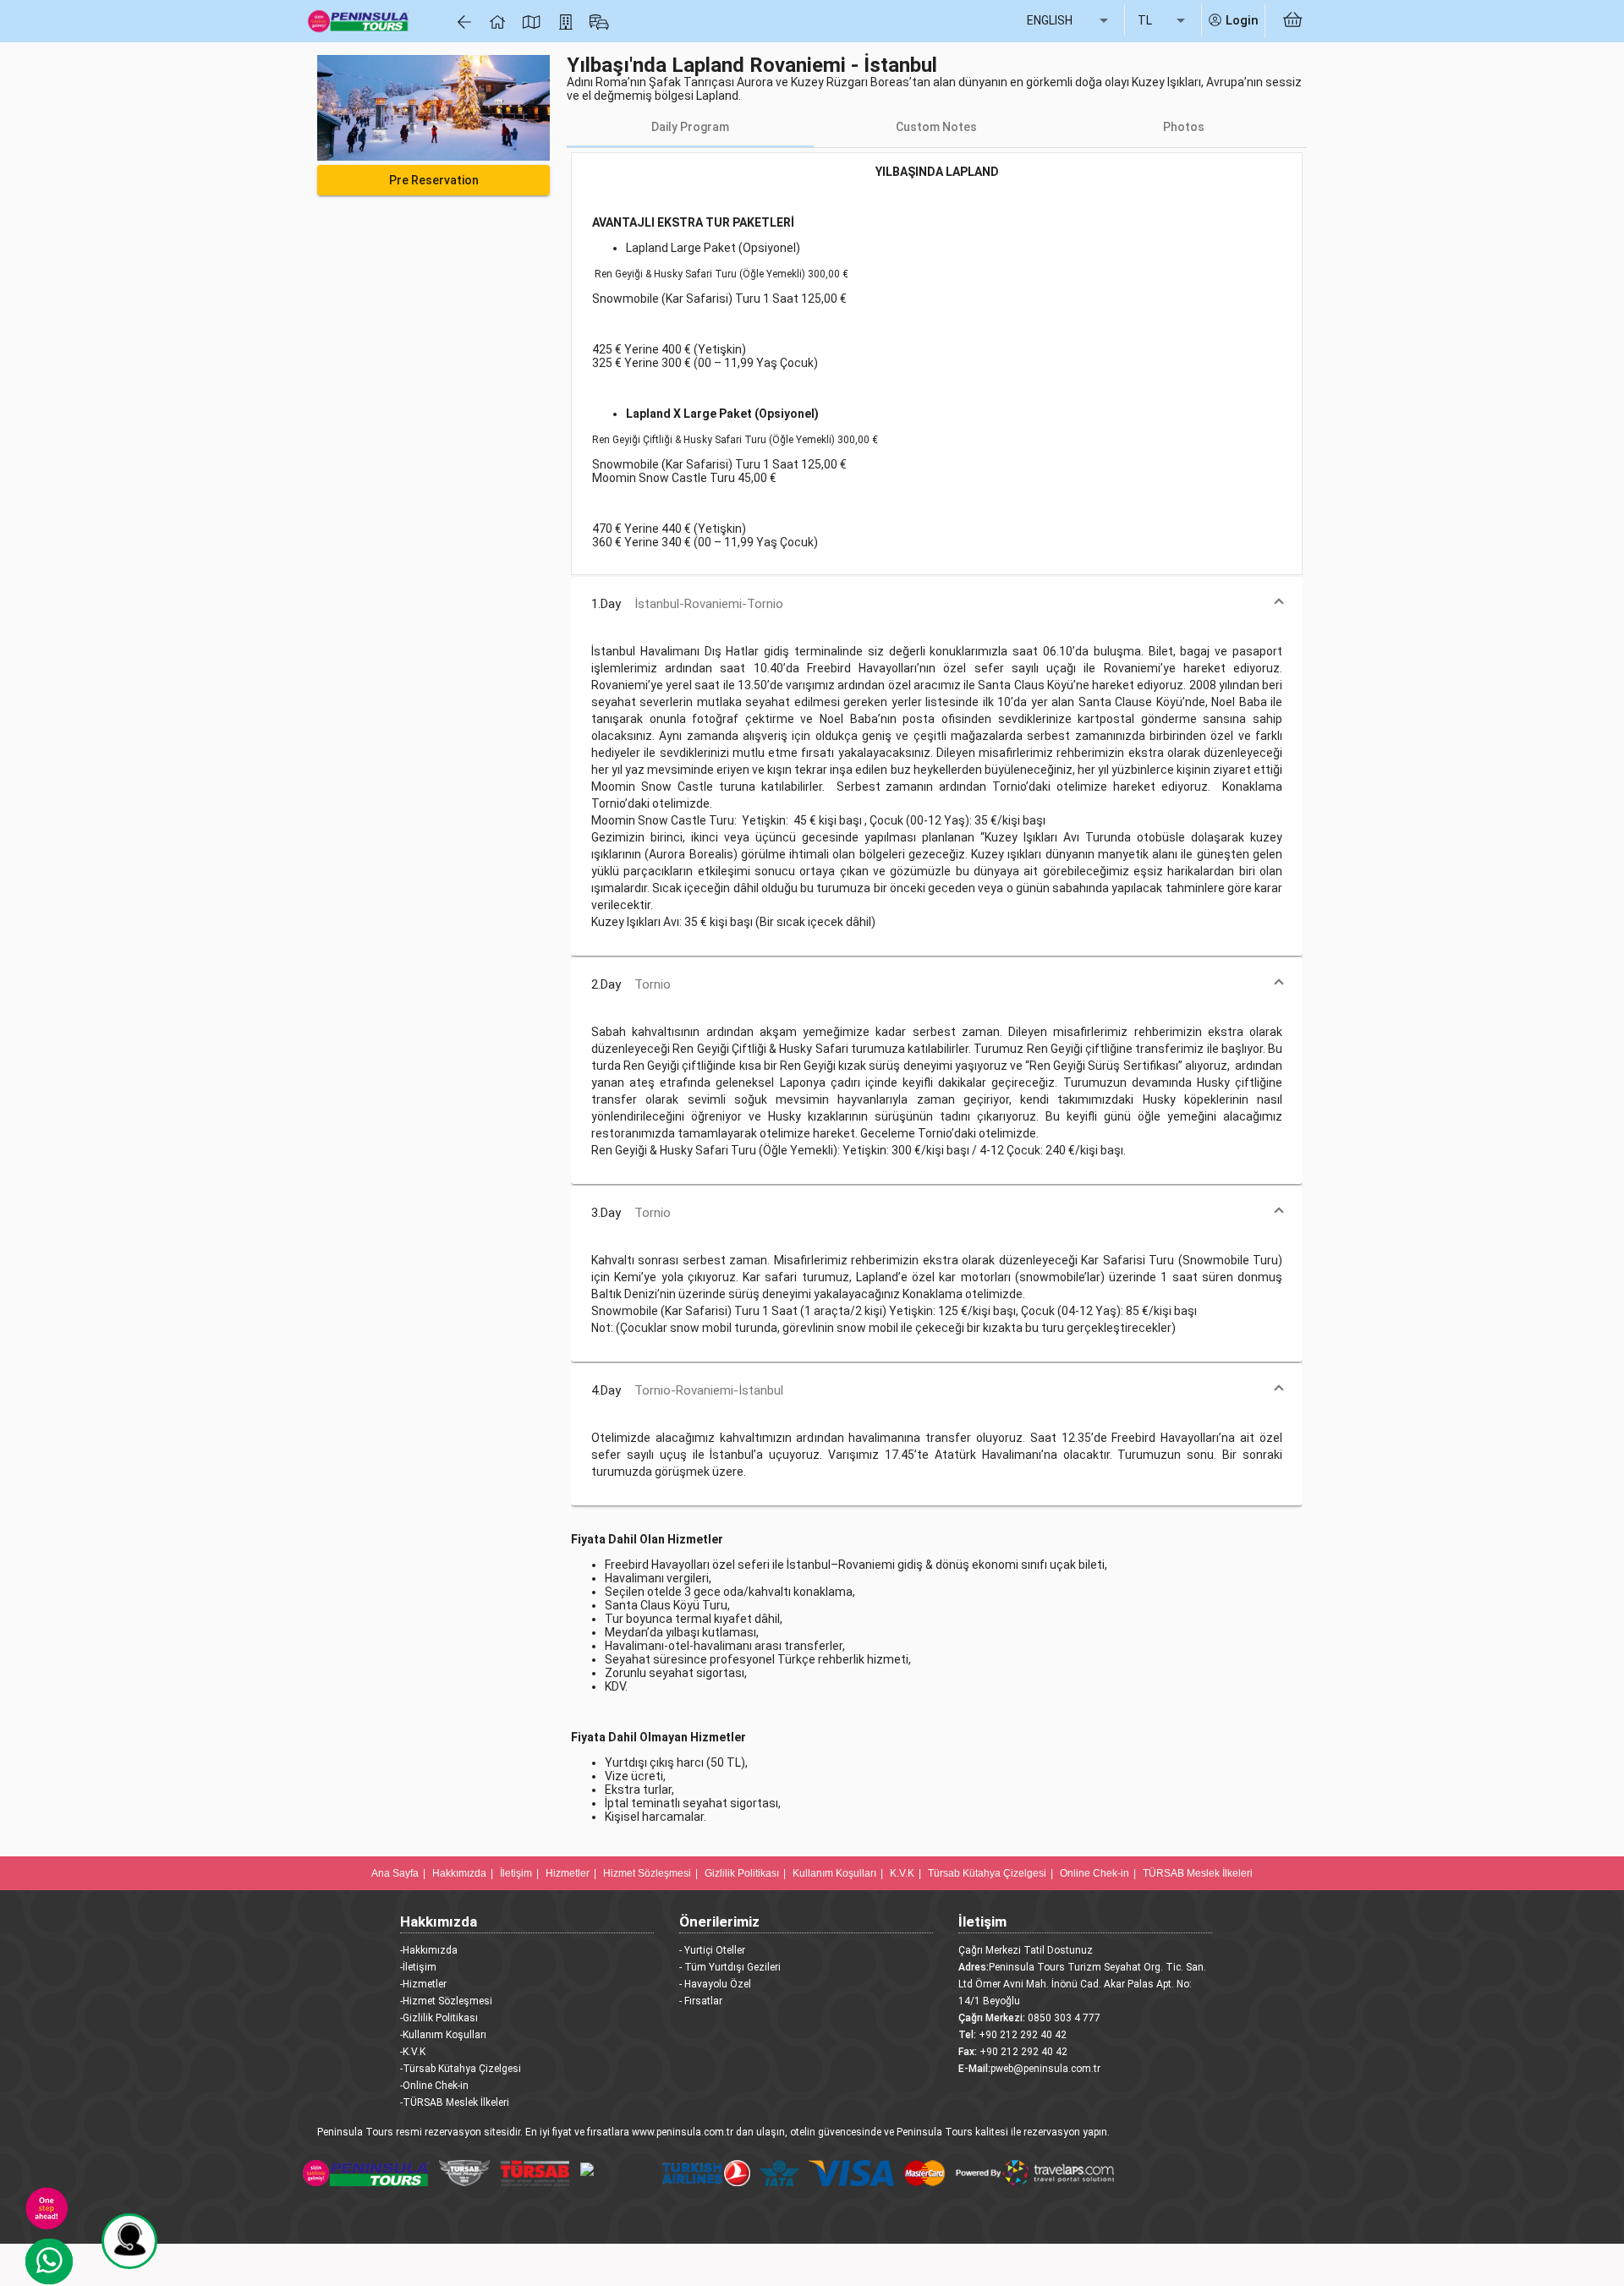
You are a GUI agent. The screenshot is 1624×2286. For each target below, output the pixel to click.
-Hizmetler (423, 1984)
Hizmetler (568, 1873)
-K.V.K (413, 2052)
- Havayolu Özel (715, 1984)
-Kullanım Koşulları (443, 2035)
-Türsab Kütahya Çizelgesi (461, 2069)
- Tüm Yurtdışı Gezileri (730, 1967)
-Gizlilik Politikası (439, 2018)
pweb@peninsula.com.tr (1045, 2069)
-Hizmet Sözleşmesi (446, 2001)
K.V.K (902, 1873)
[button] (937, 604)
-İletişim (418, 1967)
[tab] (690, 127)
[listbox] (1069, 21)
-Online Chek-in (434, 2086)
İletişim (516, 1873)
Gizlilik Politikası (742, 1873)
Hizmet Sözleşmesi (647, 1873)
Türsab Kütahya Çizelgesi (987, 1873)
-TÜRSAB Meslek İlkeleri (455, 2102)
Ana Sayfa (395, 1873)
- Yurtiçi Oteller (712, 1950)
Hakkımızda (459, 1873)
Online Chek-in (1095, 1873)
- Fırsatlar (701, 2001)
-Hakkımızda (429, 1950)
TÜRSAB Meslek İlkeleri (1198, 1873)
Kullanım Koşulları (834, 1873)
